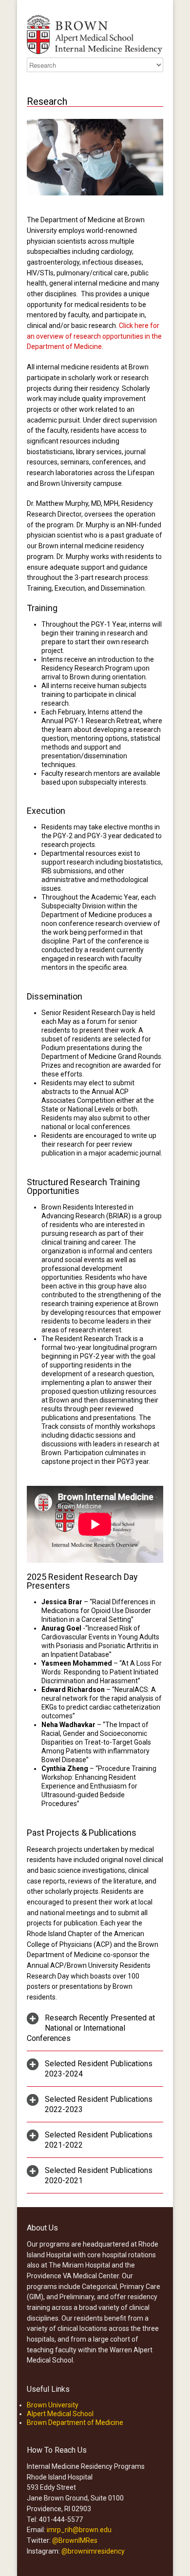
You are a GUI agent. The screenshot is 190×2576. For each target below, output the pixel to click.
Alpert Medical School (60, 2414)
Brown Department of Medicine (75, 2422)
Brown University (53, 2405)
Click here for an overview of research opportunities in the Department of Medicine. (94, 336)
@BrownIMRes (75, 2540)
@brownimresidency (93, 2551)
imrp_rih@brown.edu (79, 2530)
